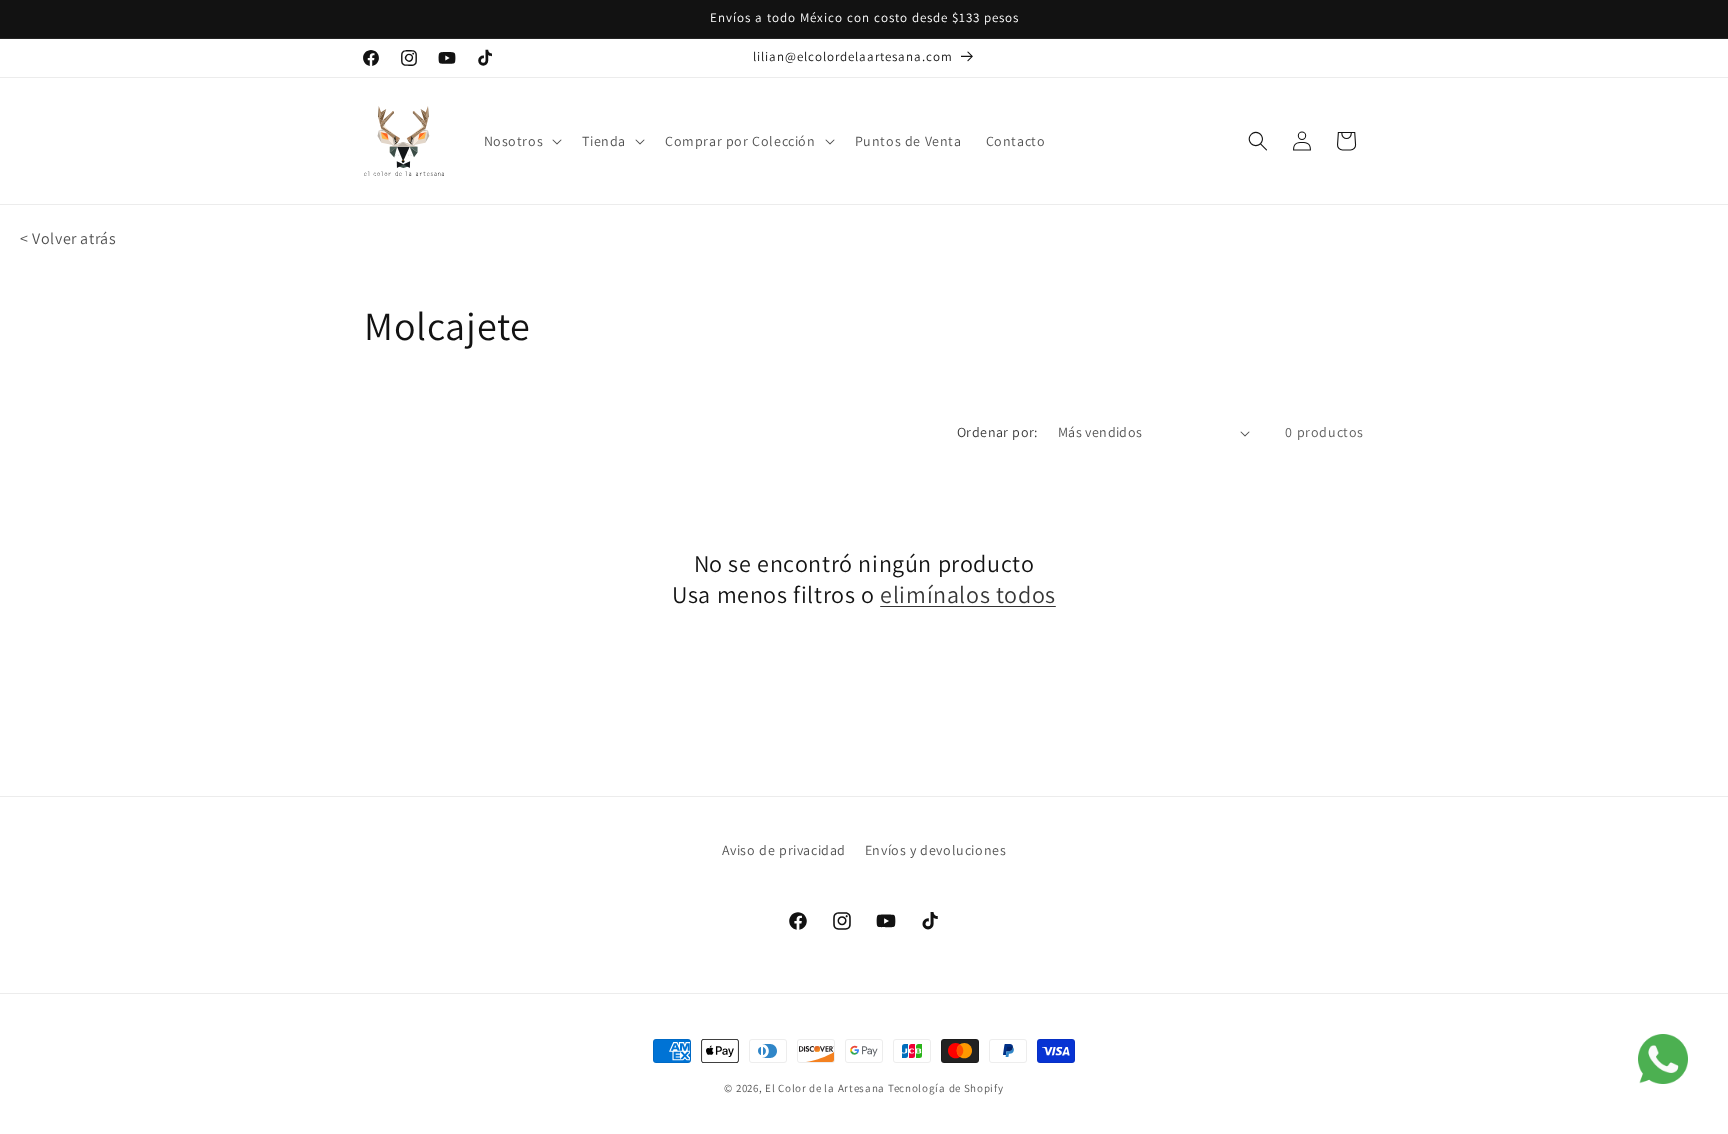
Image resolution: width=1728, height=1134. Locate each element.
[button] (521, 141)
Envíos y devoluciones (936, 850)
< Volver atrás (68, 238)
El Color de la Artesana (825, 1088)
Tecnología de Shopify (946, 1088)
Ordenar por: (997, 432)
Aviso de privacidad (784, 850)
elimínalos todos (968, 594)
